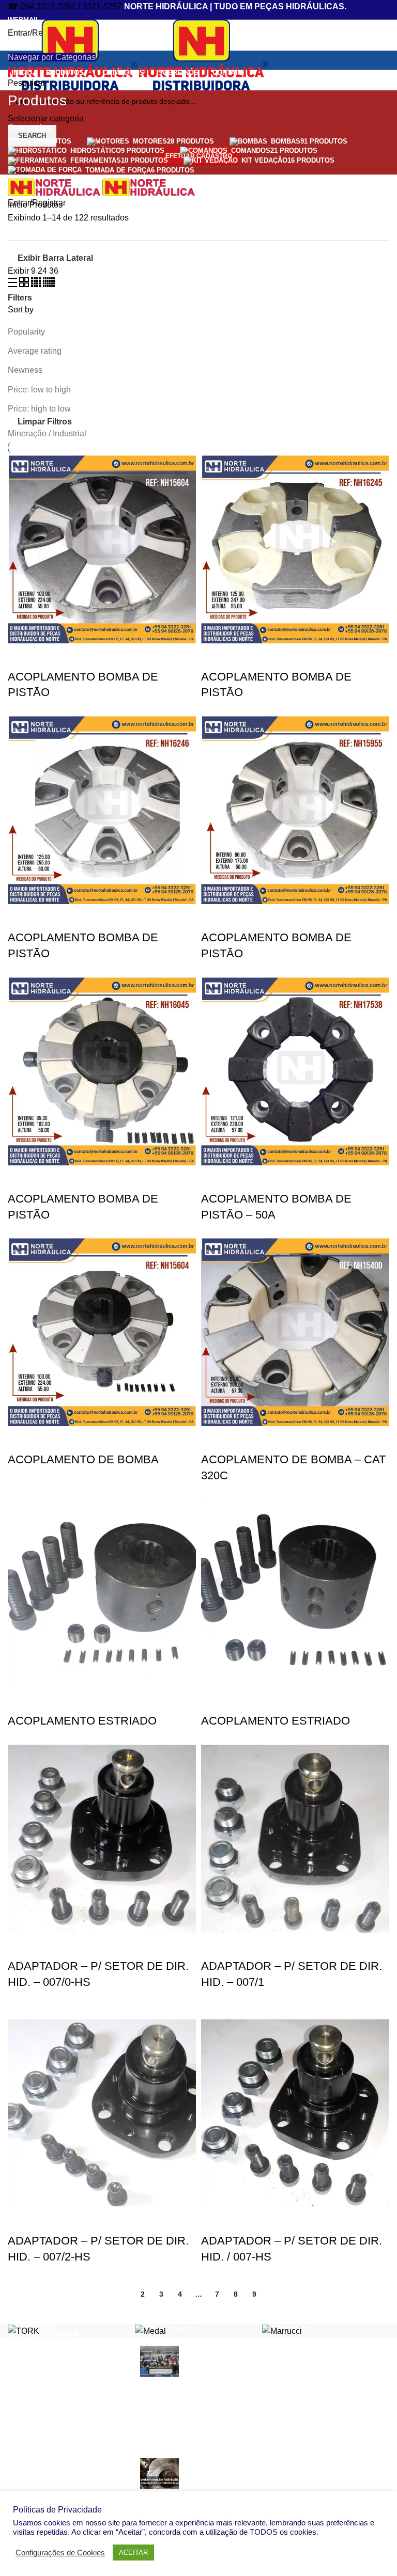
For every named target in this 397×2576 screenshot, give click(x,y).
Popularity (26, 332)
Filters (20, 298)
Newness (25, 370)
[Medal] (150, 2330)
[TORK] (24, 2330)
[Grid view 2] (25, 284)
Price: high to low (39, 409)
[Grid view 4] (37, 284)
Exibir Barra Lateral (55, 258)
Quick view (21, 656)
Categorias (29, 128)
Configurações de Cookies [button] (60, 2553)
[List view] (13, 284)
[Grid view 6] (49, 284)
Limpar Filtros (45, 422)
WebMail (24, 20)
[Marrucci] (282, 2330)
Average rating (35, 351)
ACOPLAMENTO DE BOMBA (83, 1459)
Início (19, 205)
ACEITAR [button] (133, 2553)
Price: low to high (39, 390)
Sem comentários (215, 2437)
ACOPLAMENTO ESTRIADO (82, 1721)
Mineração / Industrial (47, 433)
